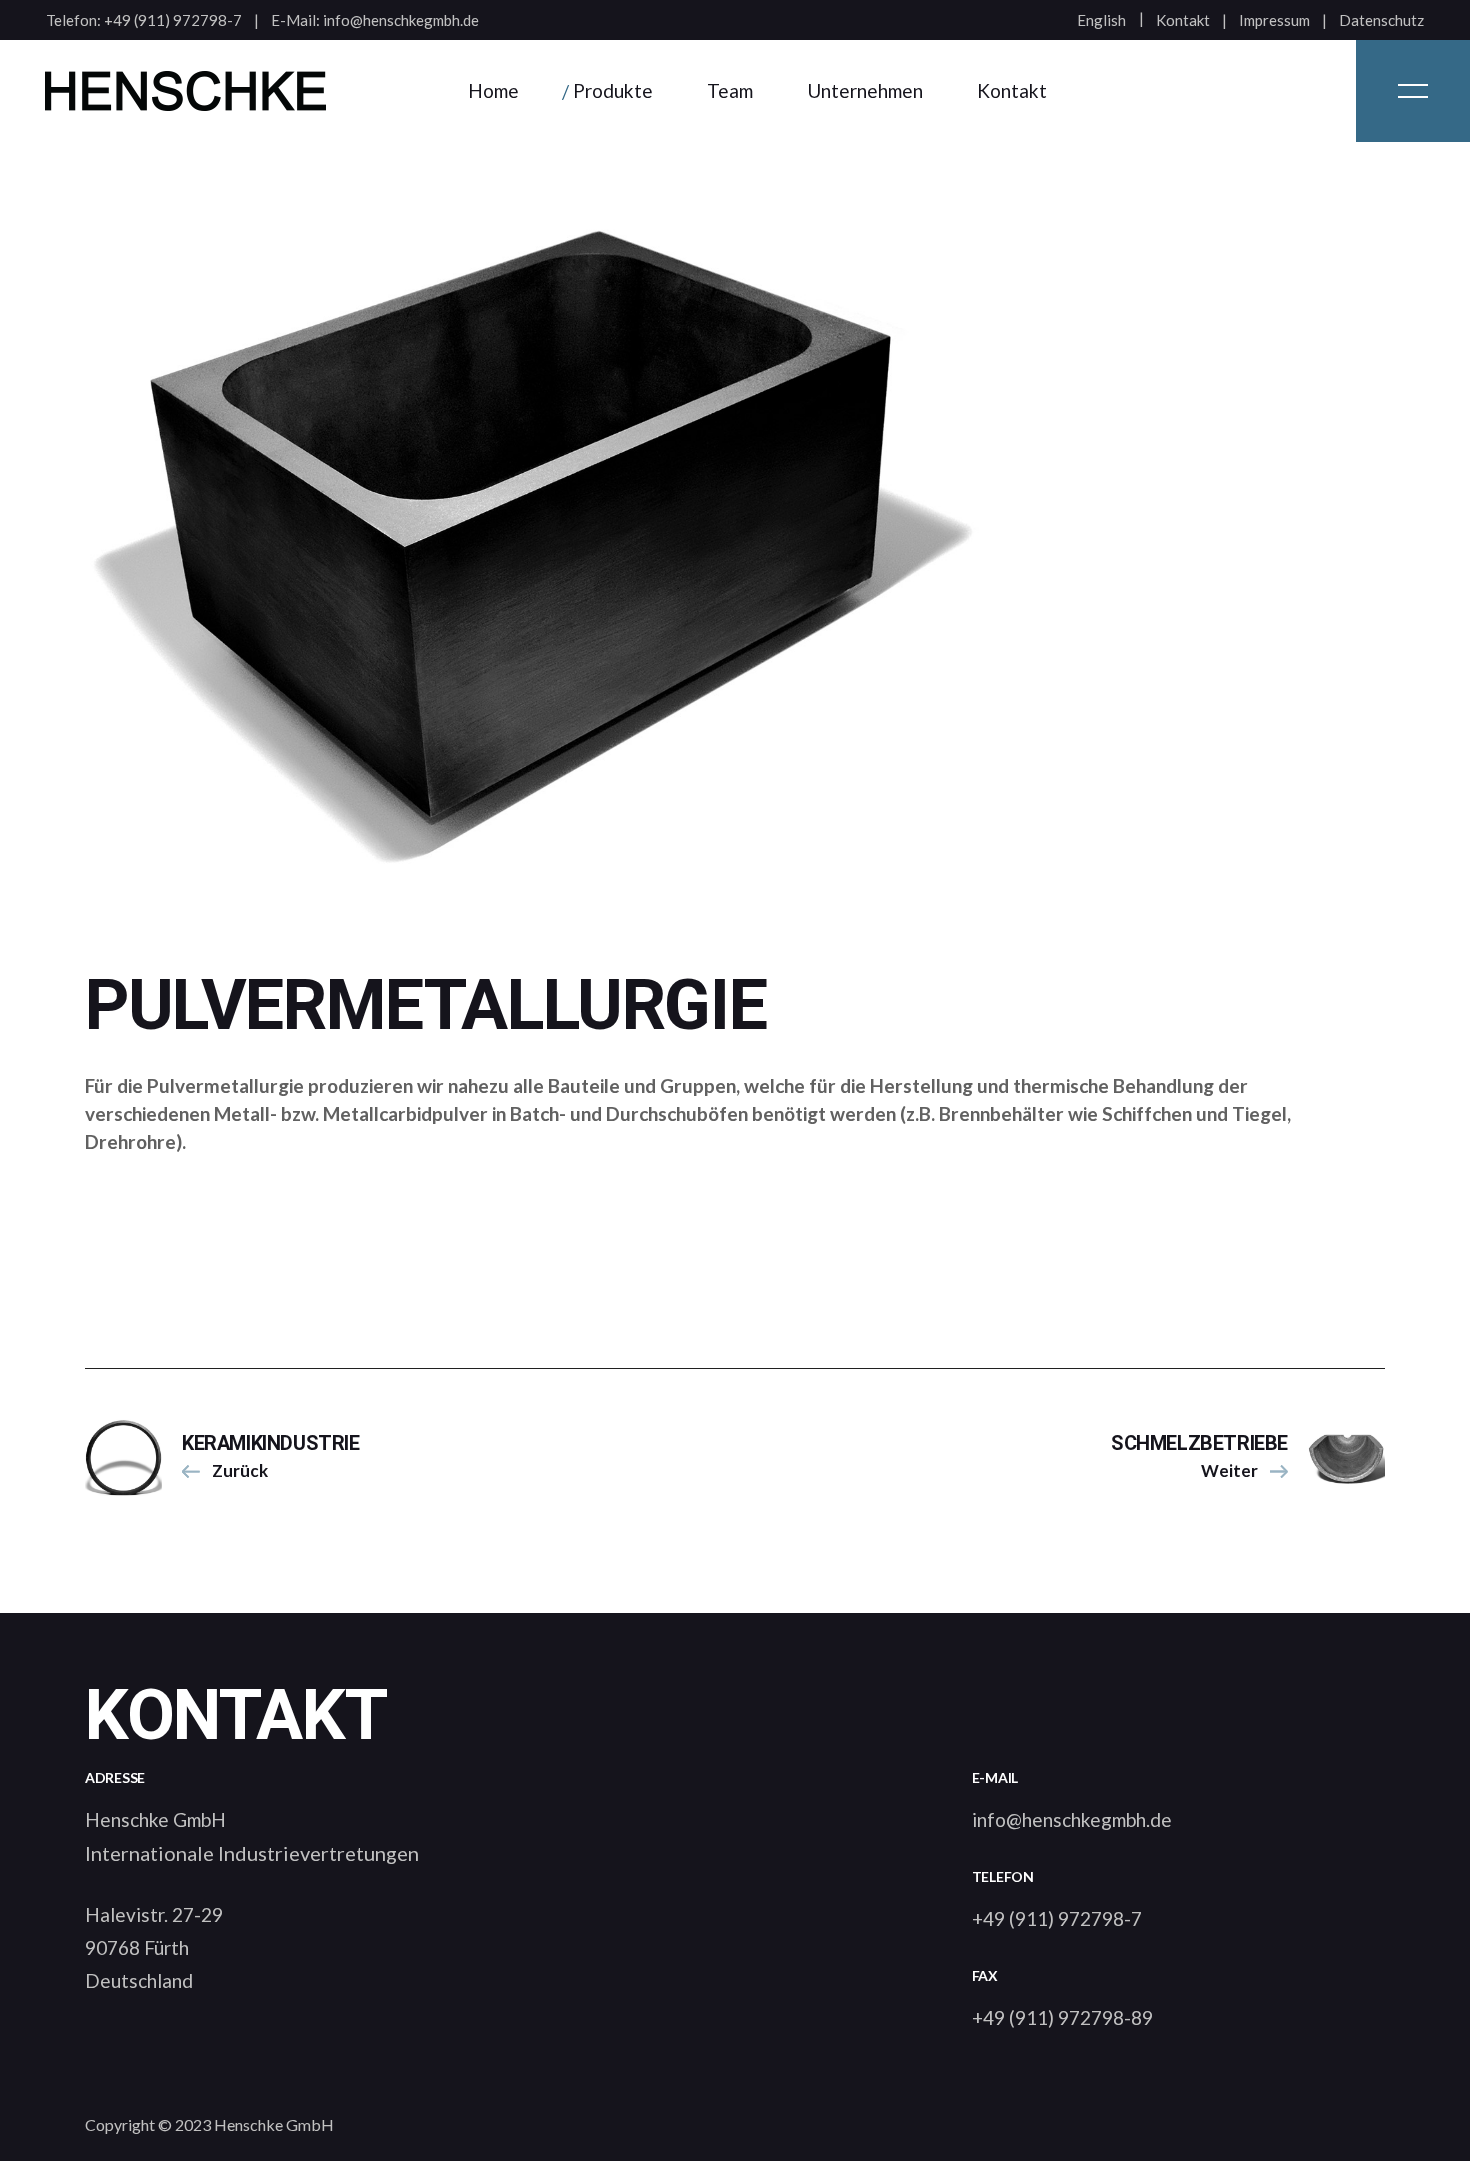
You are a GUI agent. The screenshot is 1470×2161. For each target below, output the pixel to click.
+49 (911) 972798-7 (173, 20)
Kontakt (1183, 20)
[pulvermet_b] (735, 537)
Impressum (1274, 20)
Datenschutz (1381, 20)
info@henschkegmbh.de (401, 20)
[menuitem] (1101, 20)
